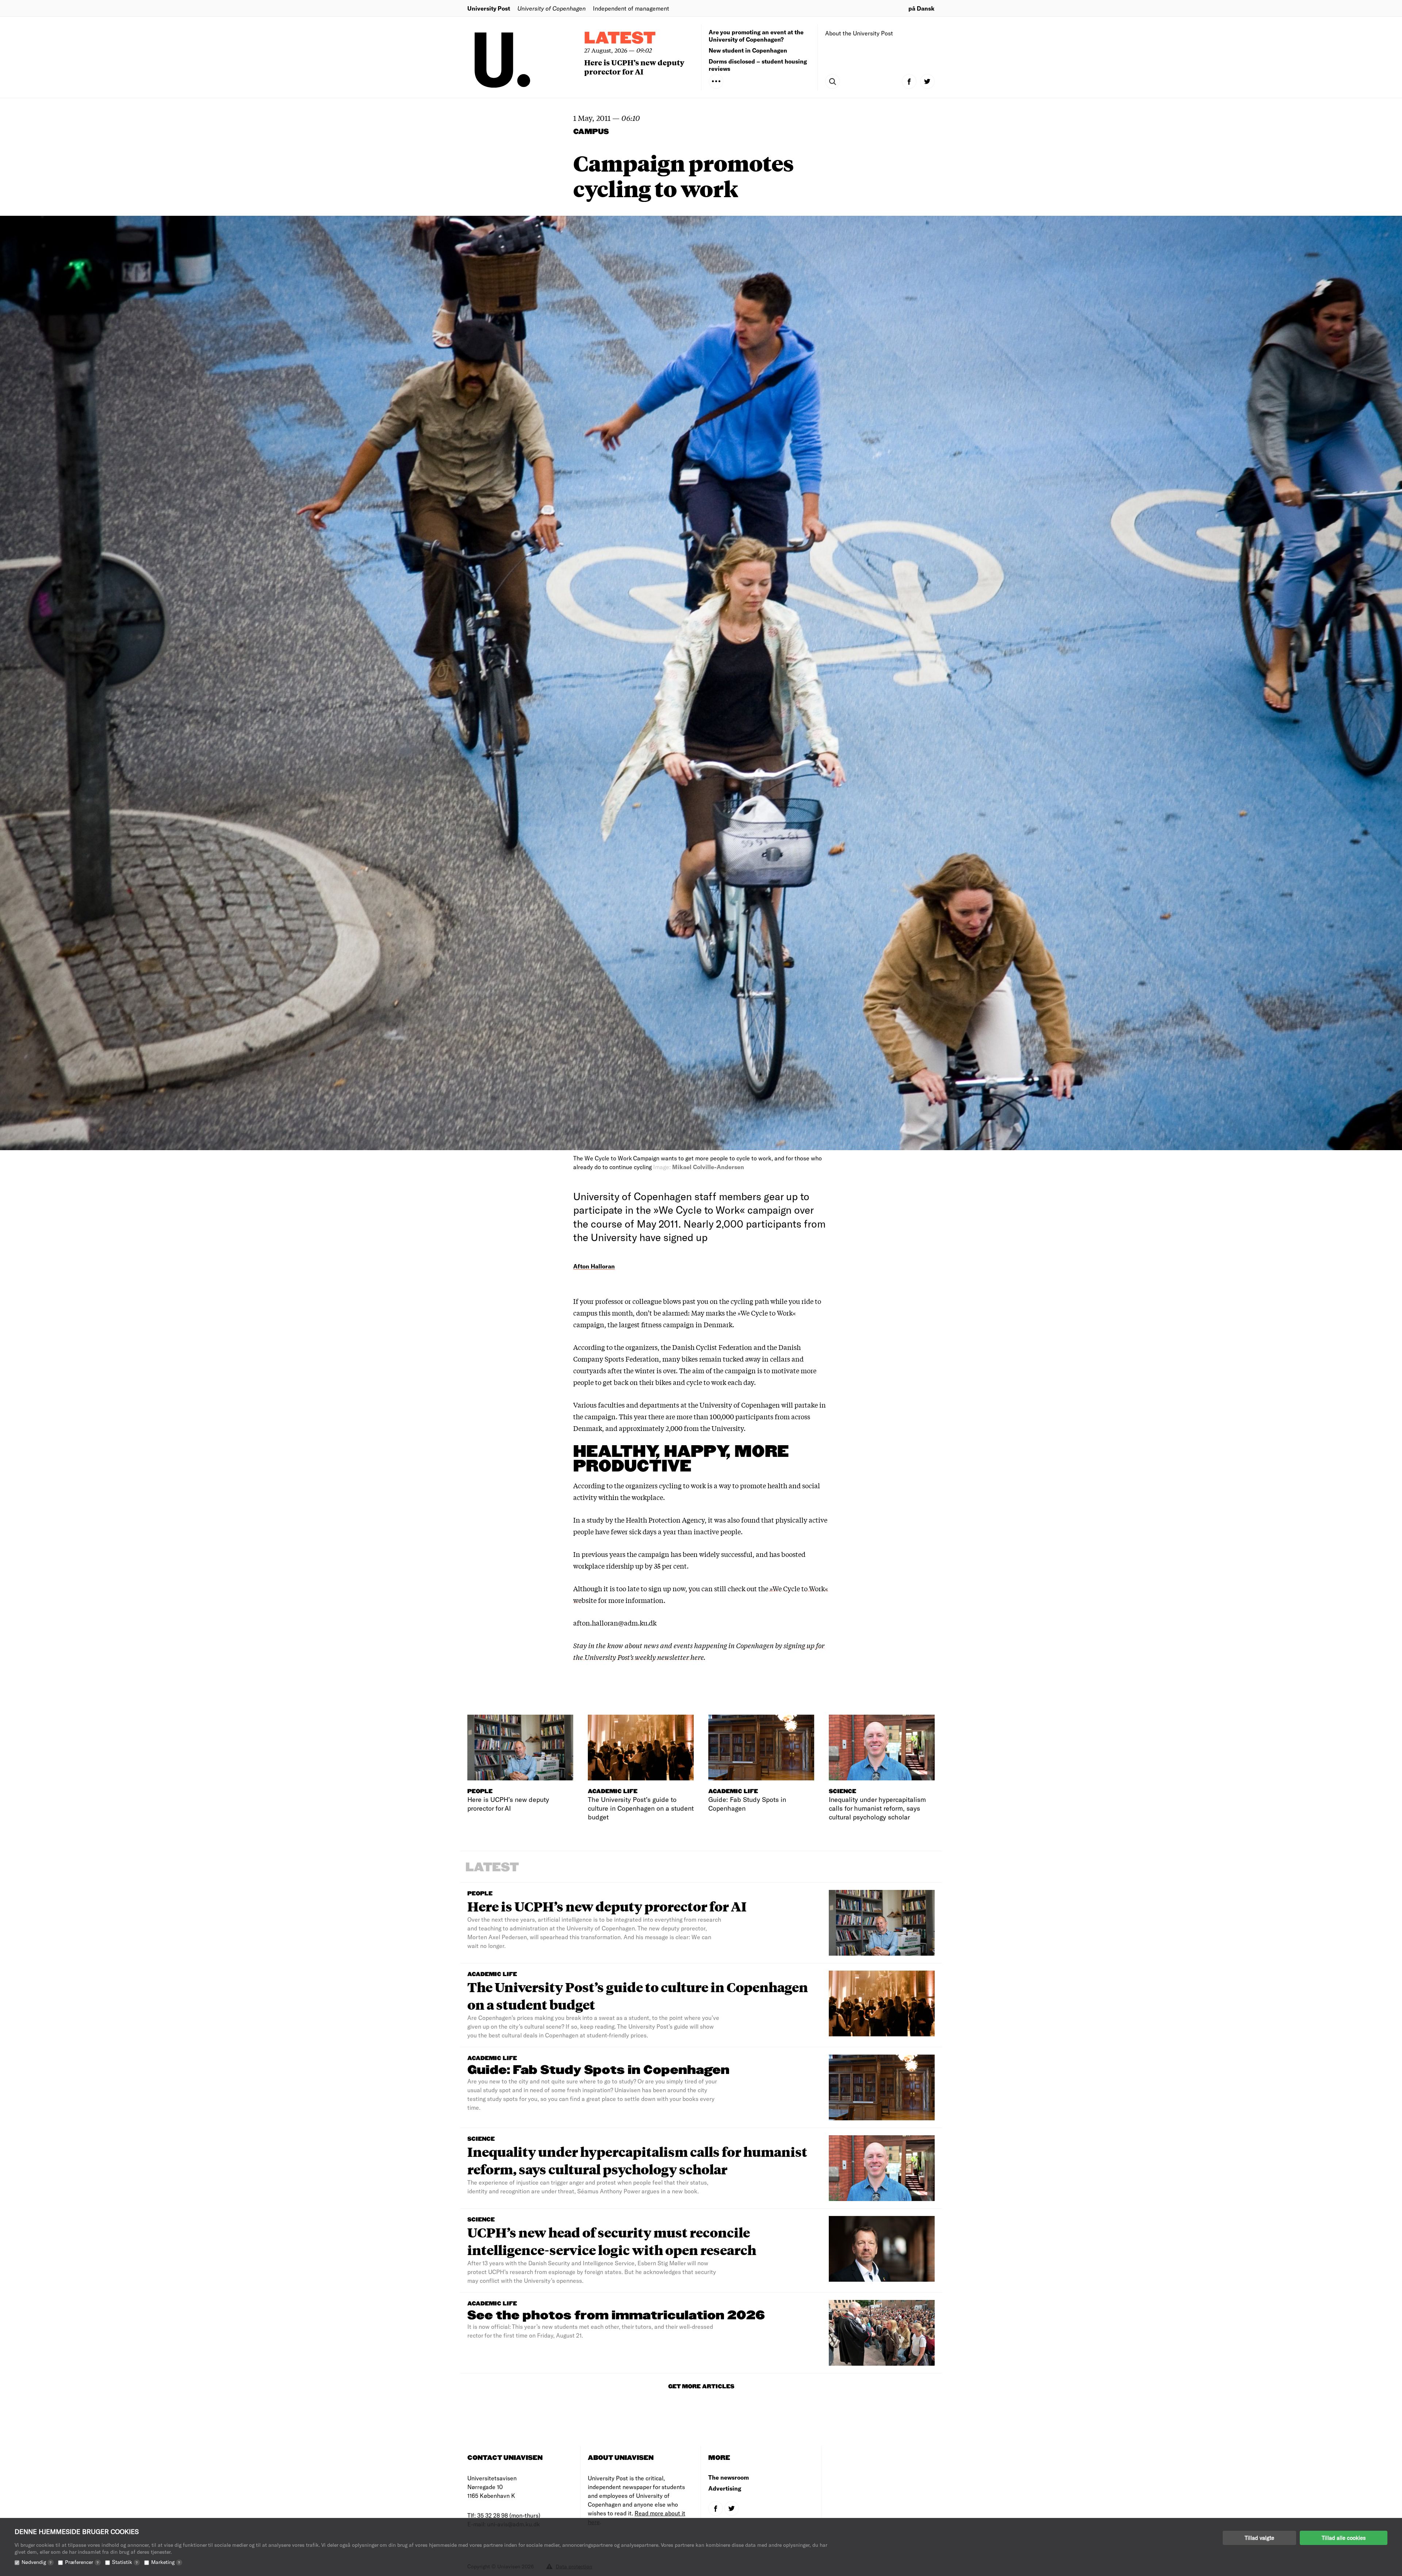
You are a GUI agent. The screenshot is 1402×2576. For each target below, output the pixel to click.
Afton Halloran (594, 1266)
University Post (489, 8)
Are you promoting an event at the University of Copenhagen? (756, 36)
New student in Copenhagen (748, 50)
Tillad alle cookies (1344, 2538)
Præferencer (82, 2562)
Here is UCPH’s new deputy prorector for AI (634, 67)
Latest (620, 39)
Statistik (125, 2562)
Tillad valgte (1259, 2538)
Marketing (166, 2562)
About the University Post (859, 33)
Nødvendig (37, 2562)
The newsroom (729, 2477)
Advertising (725, 2488)
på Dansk (922, 8)
